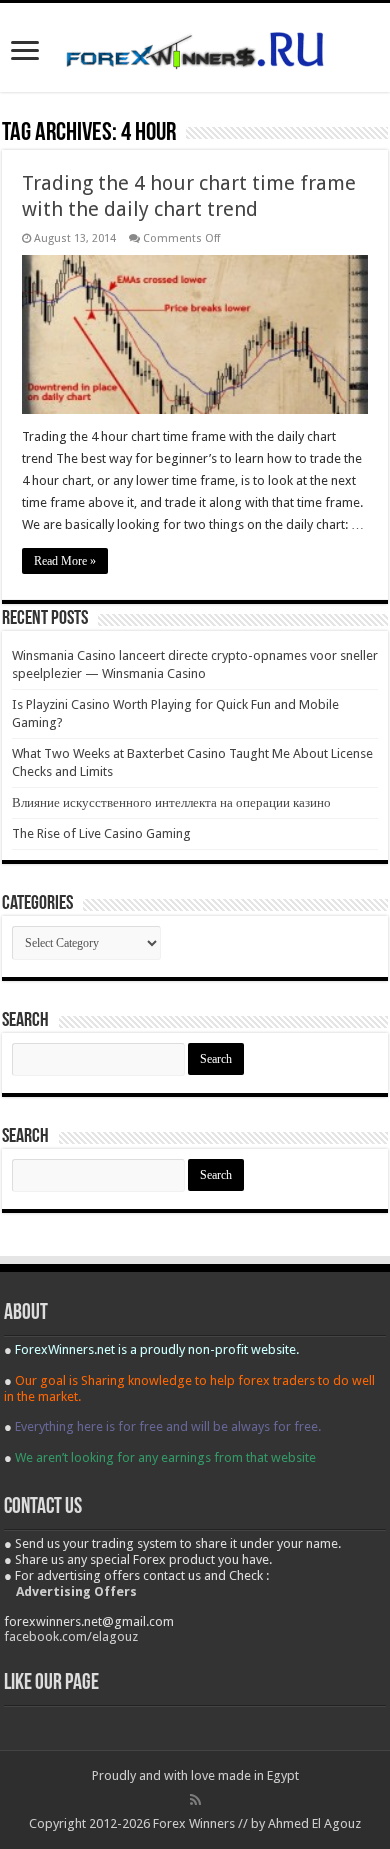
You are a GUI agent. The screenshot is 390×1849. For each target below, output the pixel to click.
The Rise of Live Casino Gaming (101, 833)
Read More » (65, 561)
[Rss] (195, 1800)
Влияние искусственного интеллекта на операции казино (171, 802)
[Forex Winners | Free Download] (195, 47)
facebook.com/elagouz (71, 1636)
